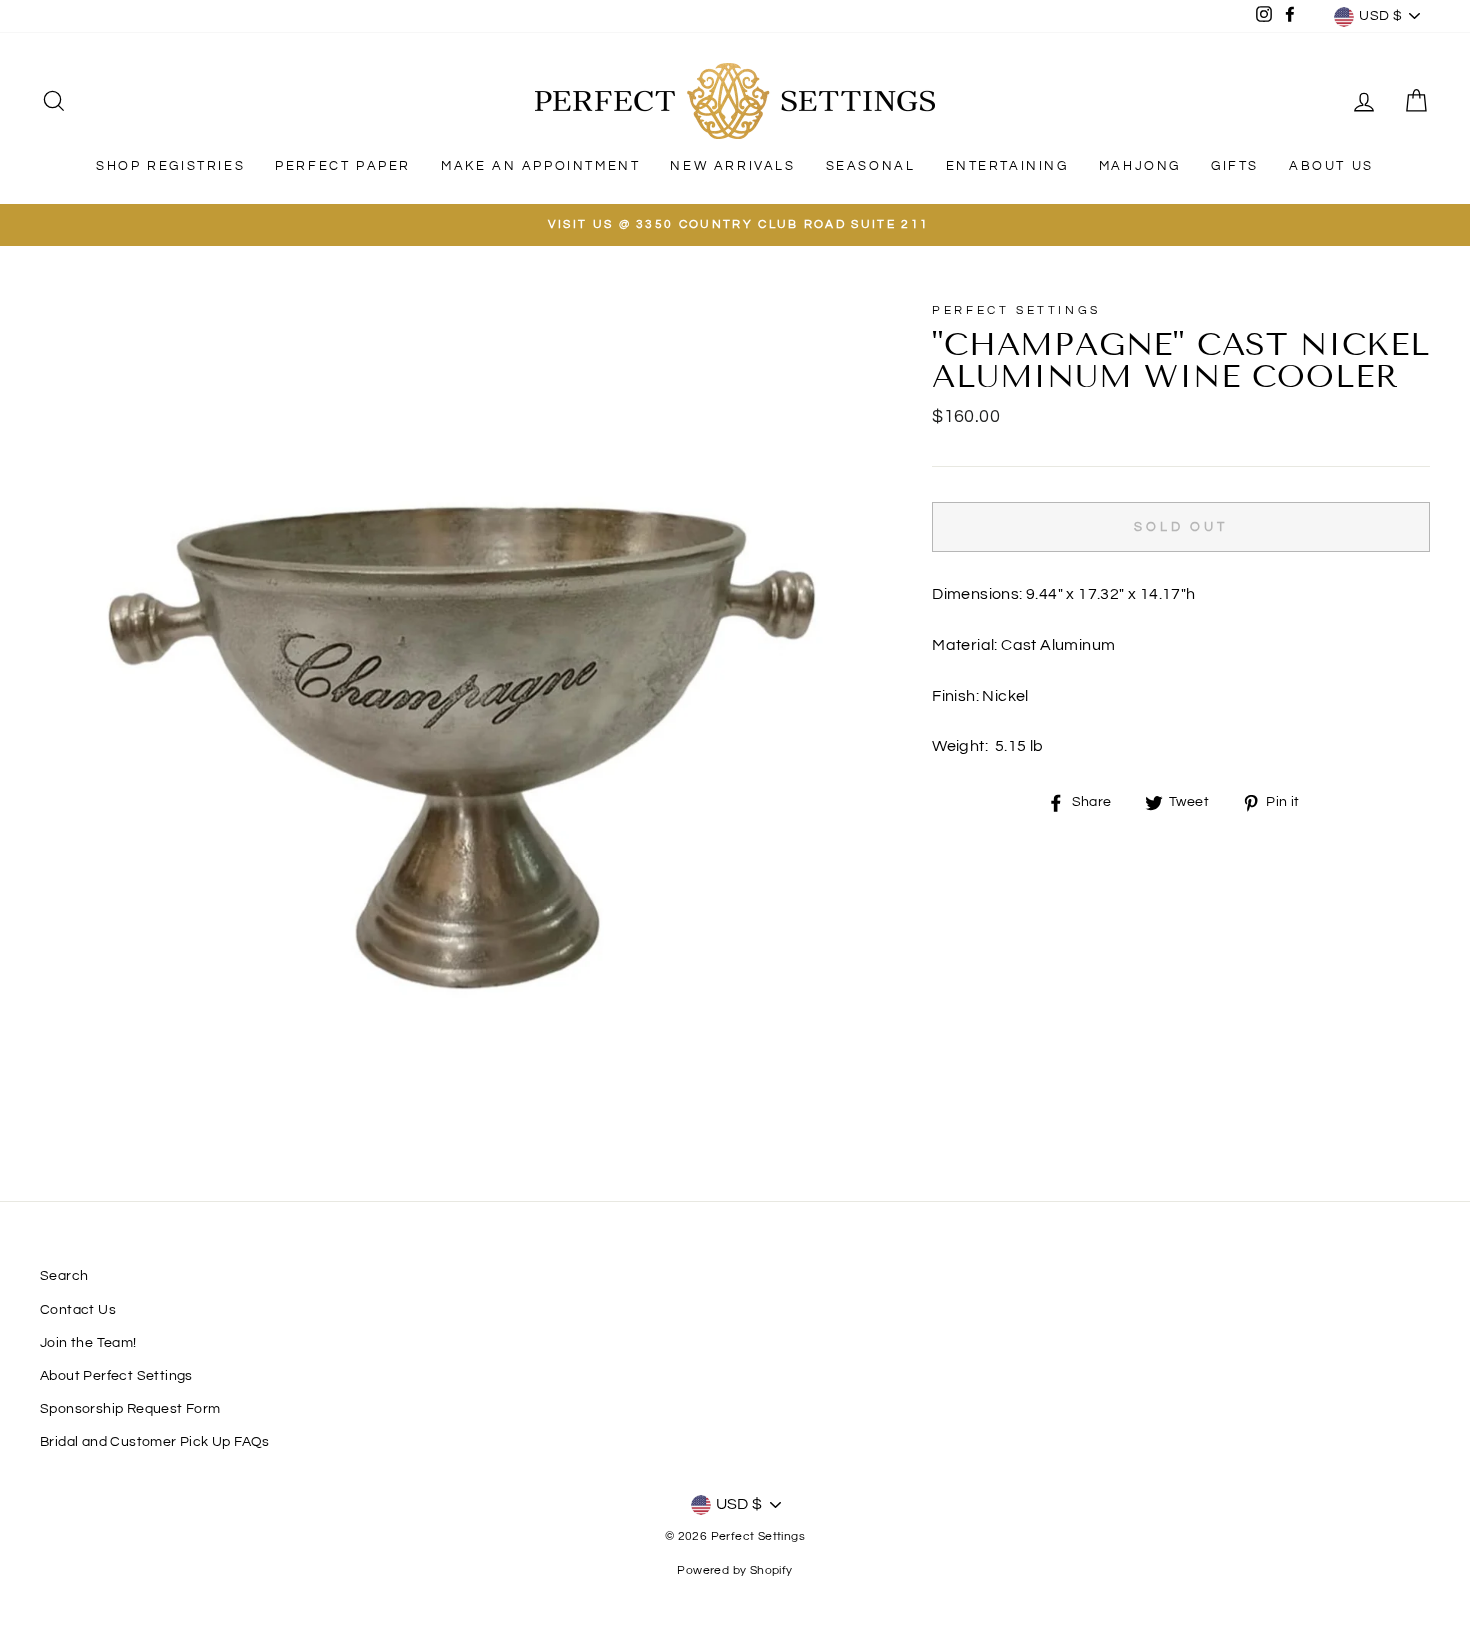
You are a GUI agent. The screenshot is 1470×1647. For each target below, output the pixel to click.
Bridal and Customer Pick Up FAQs (155, 1442)
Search (64, 1276)
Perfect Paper (343, 166)
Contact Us (78, 1310)
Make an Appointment (540, 166)
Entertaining (1007, 166)
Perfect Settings (1016, 310)
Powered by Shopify (734, 1570)
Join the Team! (88, 1343)
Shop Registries (170, 166)
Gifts (1235, 166)
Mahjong (1140, 166)
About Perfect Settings (116, 1376)
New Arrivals (732, 166)
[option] (735, 225)
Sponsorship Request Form (130, 1409)
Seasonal (871, 166)
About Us (1331, 166)
